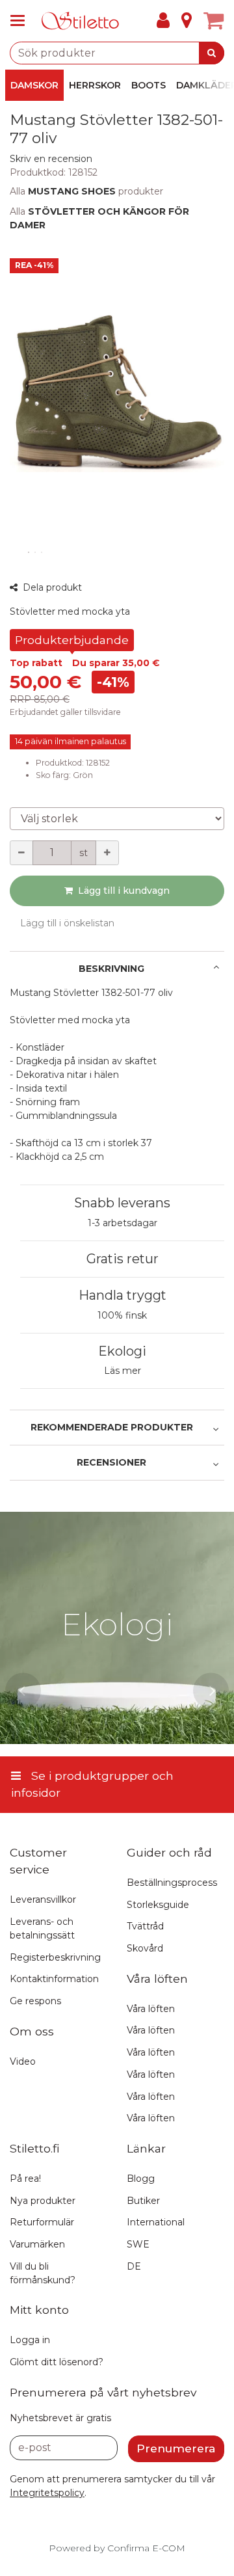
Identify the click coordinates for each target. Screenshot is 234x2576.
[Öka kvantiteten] (107, 853)
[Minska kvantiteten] (21, 853)
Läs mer (123, 1371)
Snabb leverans (122, 1203)
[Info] (187, 21)
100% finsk (122, 1315)
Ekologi (122, 1351)
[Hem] (81, 21)
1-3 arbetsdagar (123, 1223)
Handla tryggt (123, 1295)
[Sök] (212, 53)
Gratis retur (123, 1259)
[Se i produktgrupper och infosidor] (21, 21)
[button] (51, 159)
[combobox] (117, 53)
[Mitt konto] (163, 21)
